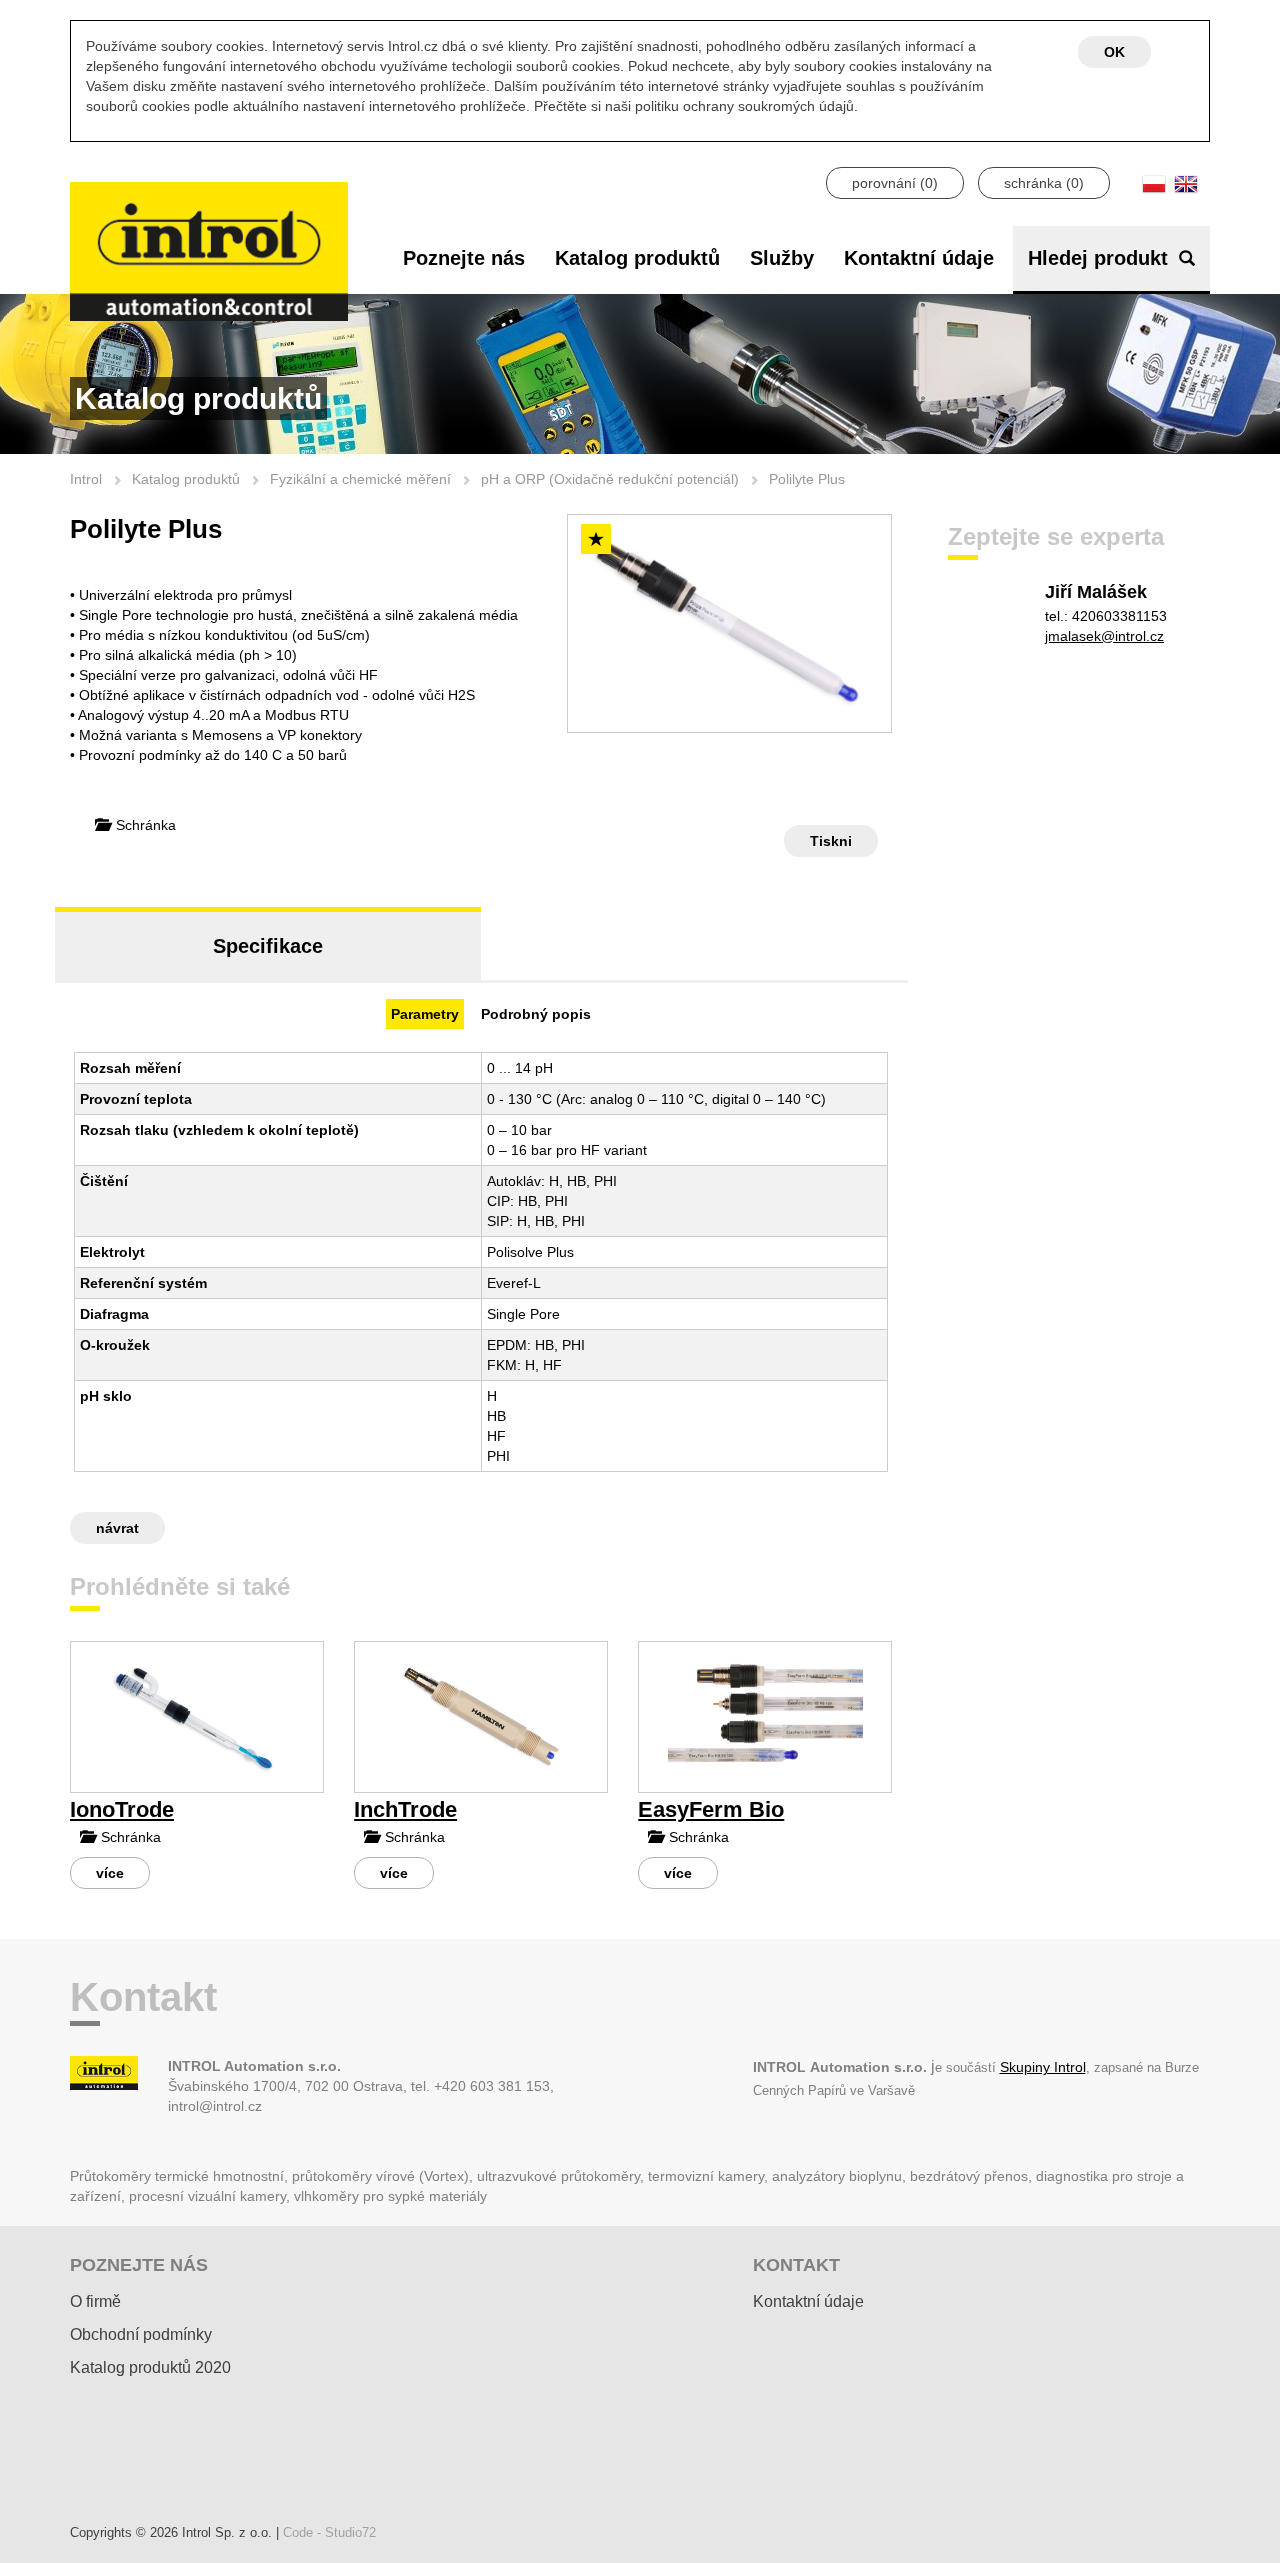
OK (1114, 52)
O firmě (95, 2301)
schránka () (1044, 183)
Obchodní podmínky (141, 2334)
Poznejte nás (464, 258)
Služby (782, 258)
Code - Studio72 (329, 2532)
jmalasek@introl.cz (1104, 636)
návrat (117, 1528)
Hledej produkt (1101, 258)
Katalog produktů (637, 258)
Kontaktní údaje (919, 258)
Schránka (144, 825)
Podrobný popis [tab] (536, 1014)
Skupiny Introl (1043, 2067)
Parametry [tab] (425, 1014)
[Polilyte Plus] (729, 624)
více (110, 1873)
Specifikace (268, 946)
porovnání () (895, 183)
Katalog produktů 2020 (150, 2367)
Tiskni (831, 841)
